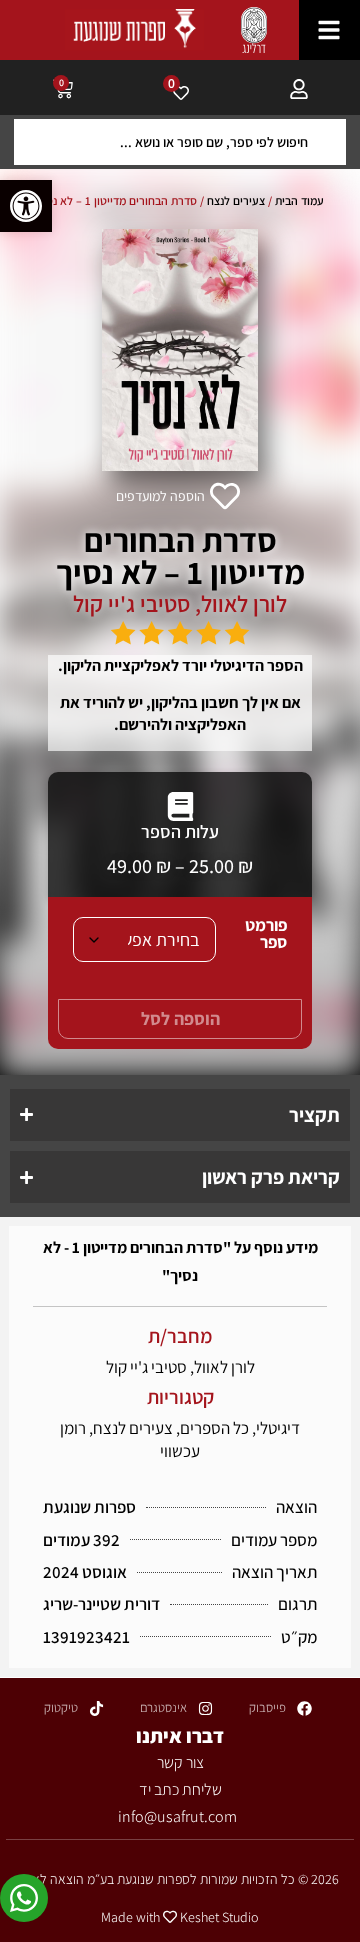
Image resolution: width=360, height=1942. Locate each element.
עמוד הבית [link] (299, 200)
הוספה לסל (180, 1018)
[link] (26, 206)
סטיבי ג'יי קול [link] (131, 604)
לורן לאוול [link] (244, 604)
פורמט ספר (266, 934)
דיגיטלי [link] (278, 1428)
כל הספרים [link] (214, 1428)
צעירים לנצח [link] (236, 200)
